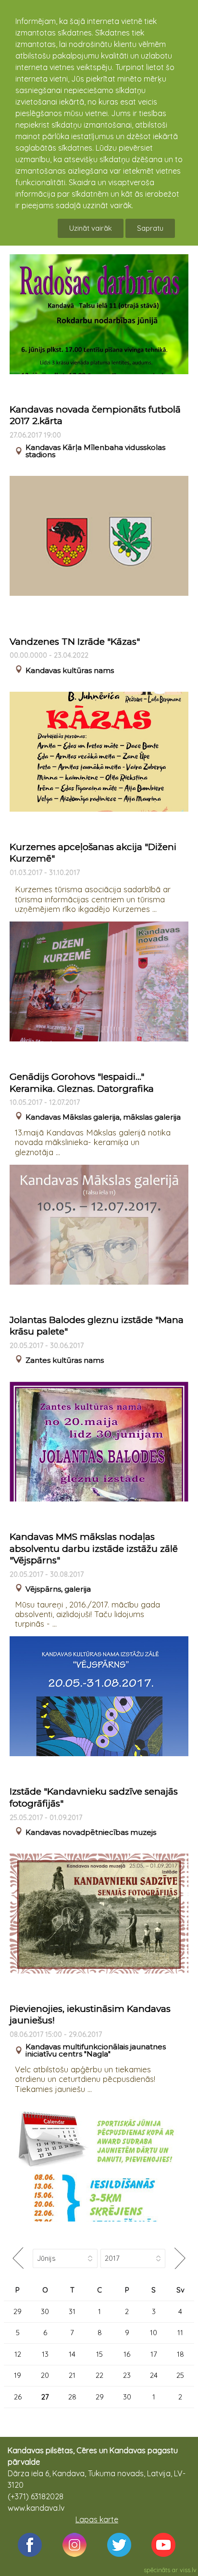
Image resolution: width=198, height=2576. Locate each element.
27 (45, 2397)
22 (99, 2375)
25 (180, 2375)
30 (45, 2311)
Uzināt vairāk (91, 228)
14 (72, 2354)
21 (72, 2375)
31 (72, 2311)
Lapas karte (97, 2519)
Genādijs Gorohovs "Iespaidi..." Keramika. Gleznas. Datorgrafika (82, 1083)
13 (45, 2354)
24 (154, 2375)
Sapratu (150, 228)
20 (45, 2375)
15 (99, 2354)
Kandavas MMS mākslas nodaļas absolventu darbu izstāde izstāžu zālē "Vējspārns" (94, 1548)
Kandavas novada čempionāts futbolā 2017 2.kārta (95, 415)
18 (180, 2354)
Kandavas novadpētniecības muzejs (91, 1832)
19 (18, 2375)
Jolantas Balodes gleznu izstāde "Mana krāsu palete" (97, 1326)
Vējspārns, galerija (58, 1589)
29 (18, 2311)
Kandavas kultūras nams (70, 670)
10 (154, 2333)
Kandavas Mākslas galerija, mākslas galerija (103, 1117)
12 (18, 2354)
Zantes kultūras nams (65, 1360)
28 (72, 2397)
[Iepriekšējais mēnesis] (18, 2258)
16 (127, 2354)
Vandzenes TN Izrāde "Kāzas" (75, 642)
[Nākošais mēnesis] (179, 2258)
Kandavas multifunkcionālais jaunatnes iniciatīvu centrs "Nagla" (96, 2050)
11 (180, 2333)
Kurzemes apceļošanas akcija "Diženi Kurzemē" (93, 853)
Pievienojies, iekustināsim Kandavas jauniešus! (90, 2015)
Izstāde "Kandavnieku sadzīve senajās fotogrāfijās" (94, 1797)
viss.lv (188, 2570)
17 (154, 2354)
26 (18, 2397)
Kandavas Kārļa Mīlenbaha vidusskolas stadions (95, 451)
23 (127, 2375)
